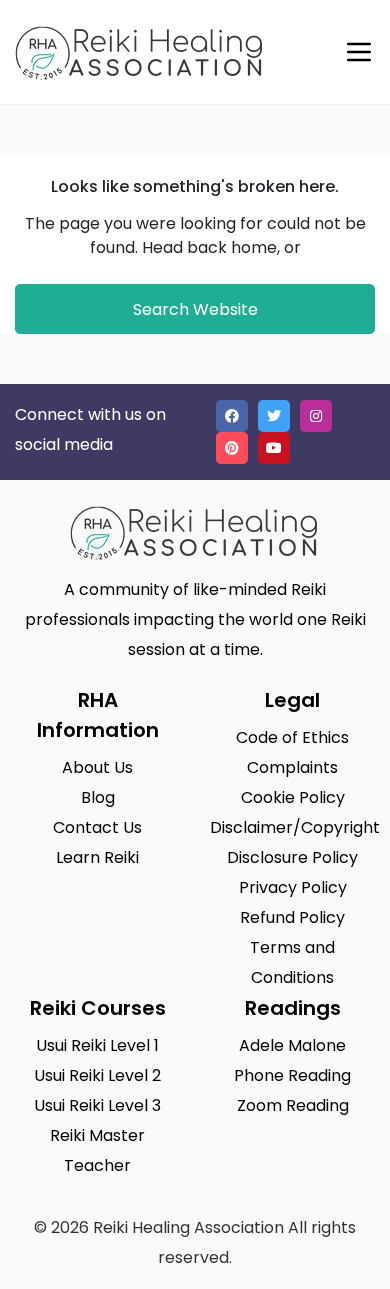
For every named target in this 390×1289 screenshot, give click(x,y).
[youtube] (274, 448)
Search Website (195, 309)
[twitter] (274, 416)
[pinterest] (232, 448)
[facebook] (232, 416)
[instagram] (316, 416)
